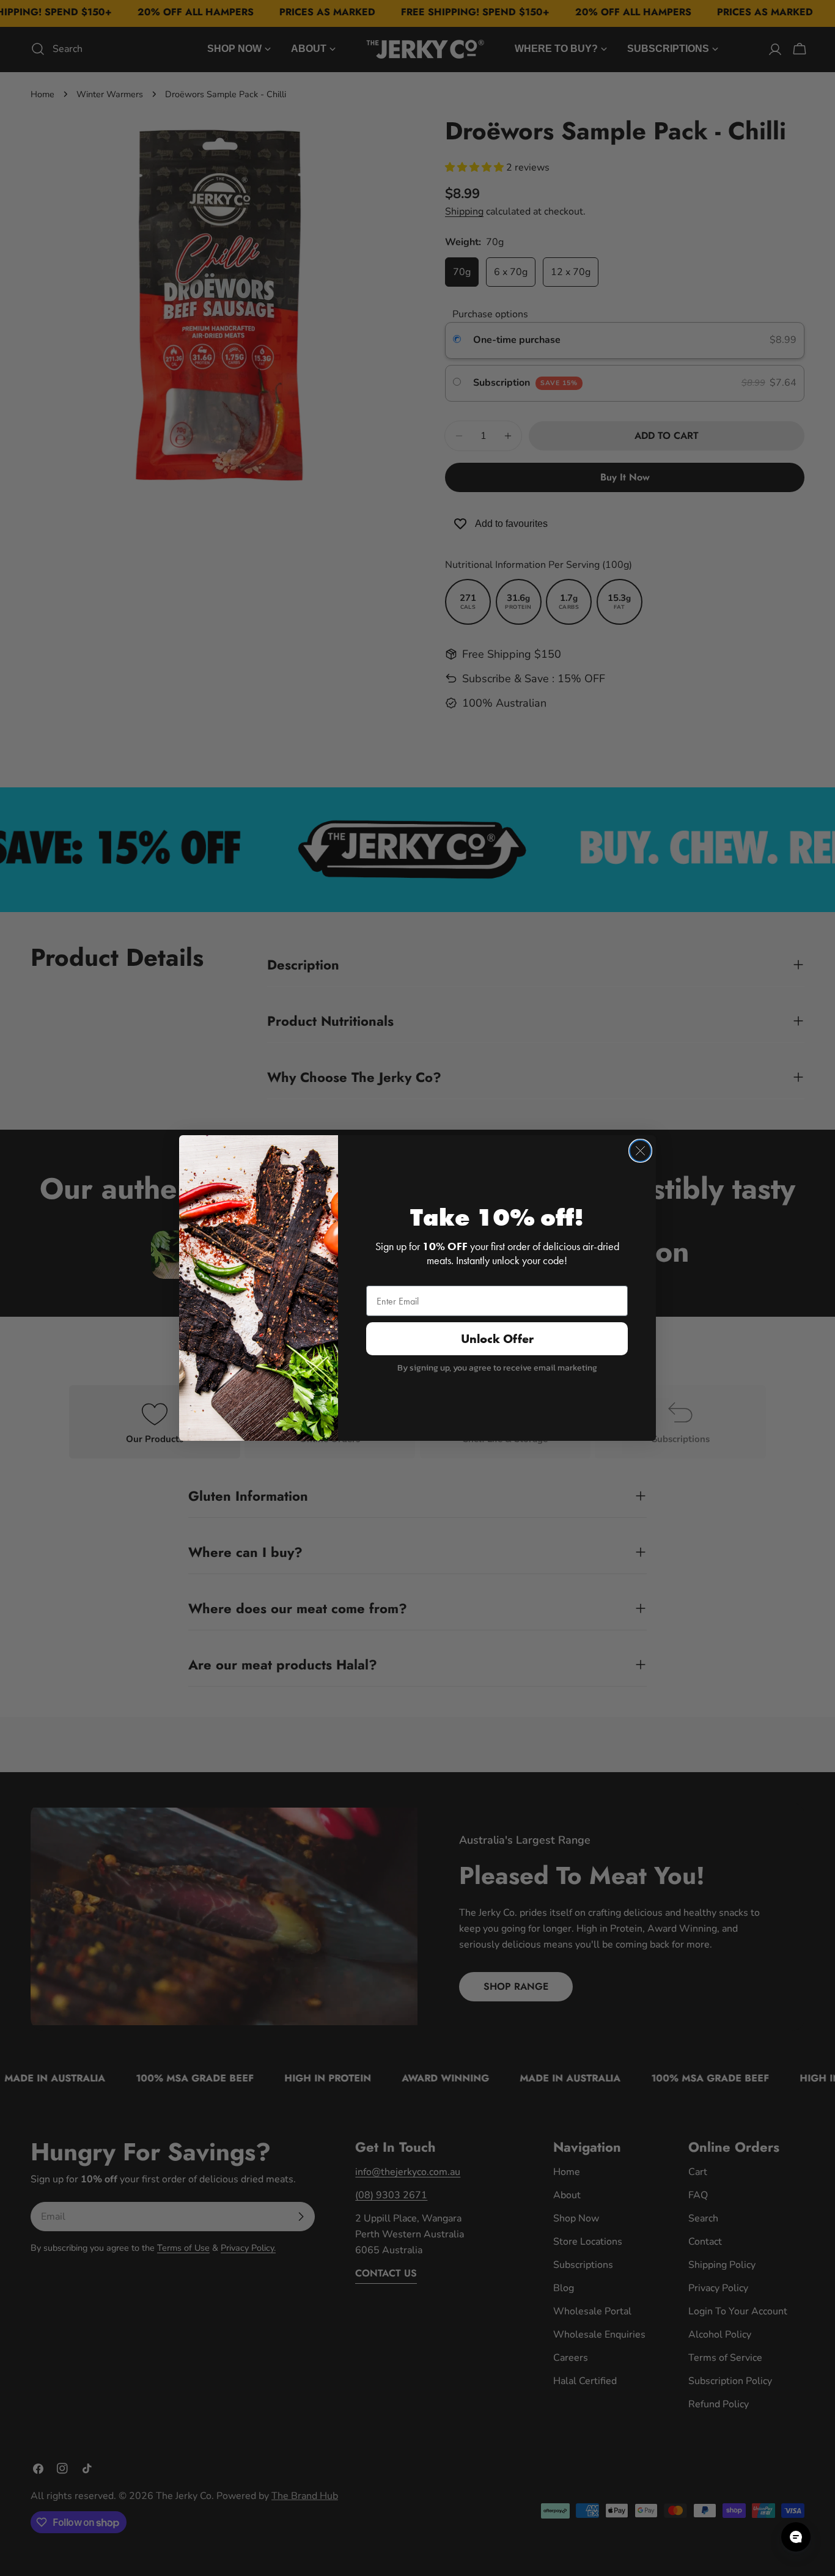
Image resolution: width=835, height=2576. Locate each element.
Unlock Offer (497, 1339)
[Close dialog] (640, 1151)
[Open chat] (796, 2537)
